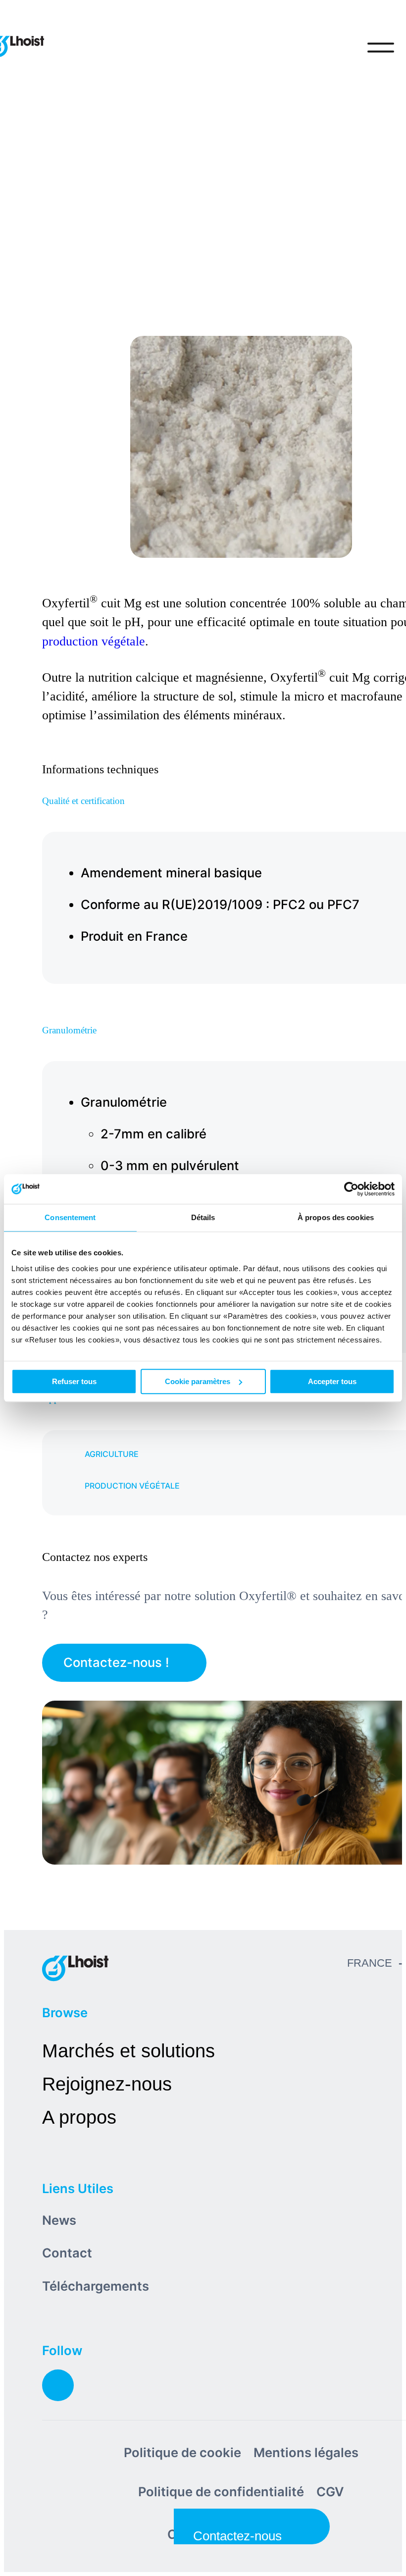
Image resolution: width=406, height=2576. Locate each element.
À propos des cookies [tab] (336, 1217)
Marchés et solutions (128, 2051)
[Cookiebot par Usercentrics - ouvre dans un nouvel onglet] (351, 1189)
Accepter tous (332, 1381)
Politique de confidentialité (221, 2492)
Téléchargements (96, 2286)
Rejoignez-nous (107, 2084)
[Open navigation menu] (381, 48)
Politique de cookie (182, 2452)
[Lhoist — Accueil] (75, 1968)
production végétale (94, 641)
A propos (79, 2117)
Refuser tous (74, 1381)
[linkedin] (58, 2385)
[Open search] (340, 48)
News (59, 2220)
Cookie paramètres (198, 1381)
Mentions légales (306, 2452)
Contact (67, 2253)
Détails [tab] (203, 1217)
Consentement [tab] (70, 1217)
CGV (330, 2492)
